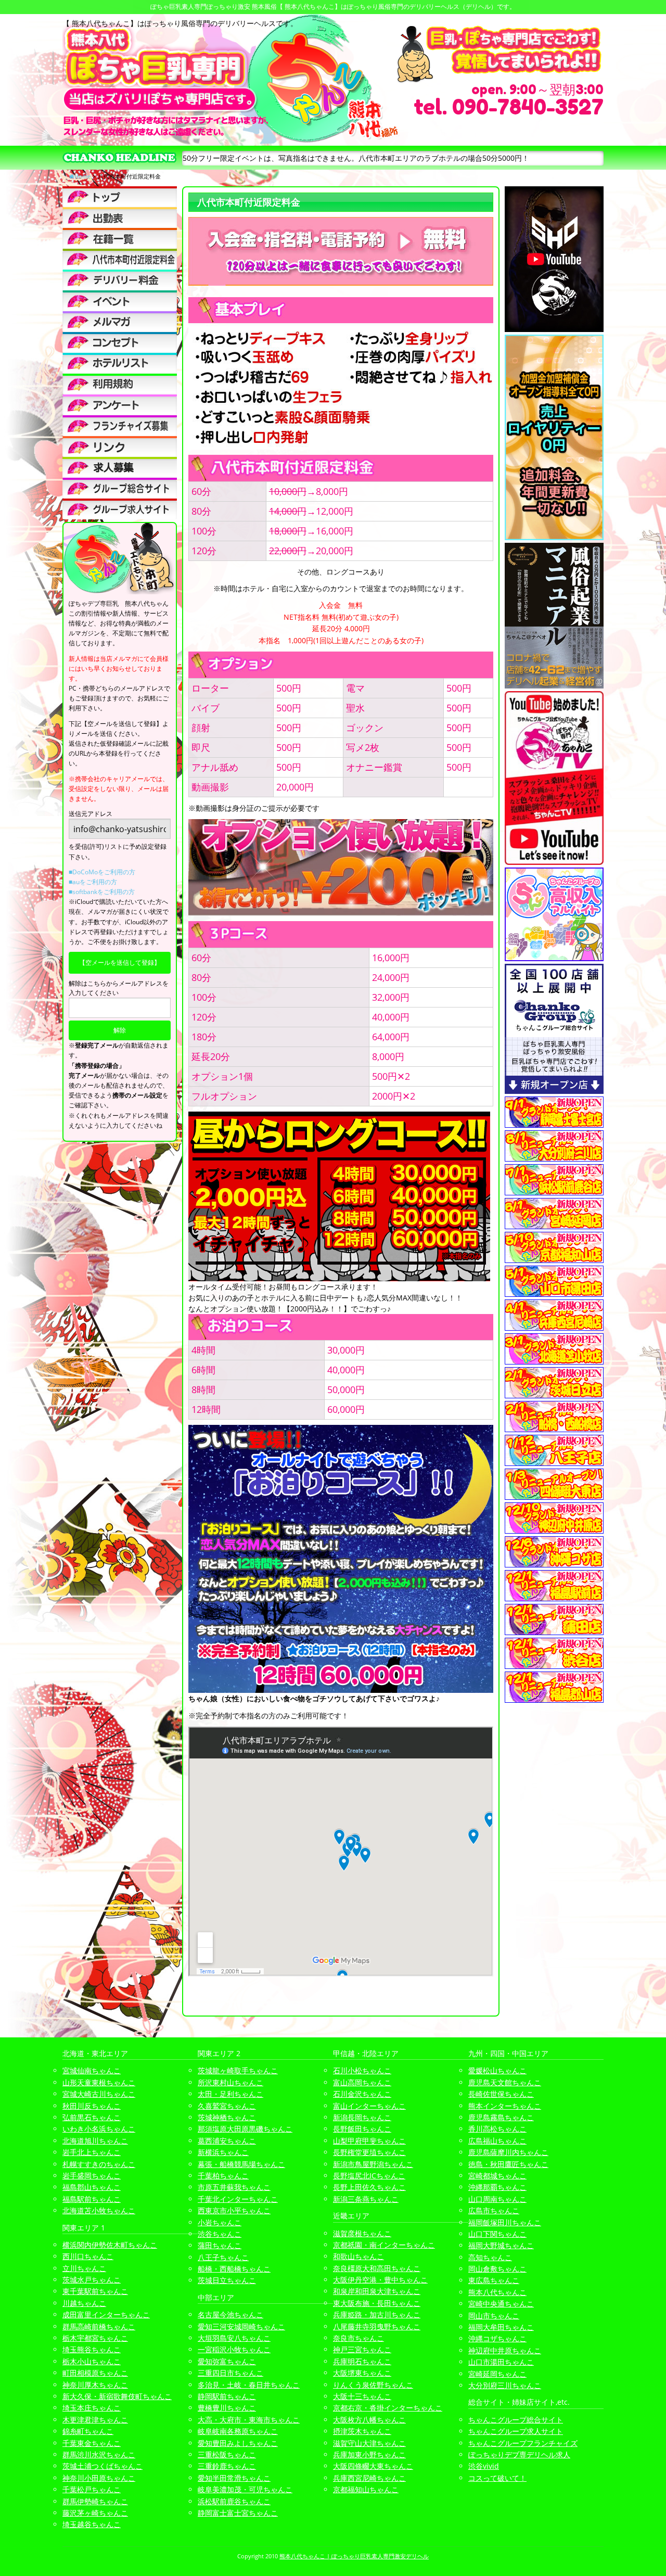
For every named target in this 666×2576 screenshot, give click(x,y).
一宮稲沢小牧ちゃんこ (234, 2349)
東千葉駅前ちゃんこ (95, 2291)
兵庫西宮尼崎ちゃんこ (369, 2478)
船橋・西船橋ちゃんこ (234, 2269)
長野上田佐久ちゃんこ (369, 2187)
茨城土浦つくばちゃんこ (103, 2466)
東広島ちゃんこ (494, 2280)
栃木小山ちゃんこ (92, 2361)
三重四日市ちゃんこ (230, 2373)
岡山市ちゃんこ (494, 2316)
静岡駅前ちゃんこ (227, 2396)
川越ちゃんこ (84, 2303)
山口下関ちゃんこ (497, 2234)
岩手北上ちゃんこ (92, 2152)
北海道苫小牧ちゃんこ (99, 2210)
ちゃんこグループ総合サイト (516, 2420)
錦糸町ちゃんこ (88, 2431)
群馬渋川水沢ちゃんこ (99, 2454)
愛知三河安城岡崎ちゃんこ (241, 2326)
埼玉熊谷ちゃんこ (92, 2349)
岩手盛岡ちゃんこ (92, 2176)
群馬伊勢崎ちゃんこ (95, 2501)
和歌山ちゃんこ (358, 2256)
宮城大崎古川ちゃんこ (99, 2094)
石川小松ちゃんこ (362, 2070)
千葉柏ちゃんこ (223, 2176)
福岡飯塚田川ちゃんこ (505, 2222)
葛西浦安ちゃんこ (227, 2141)
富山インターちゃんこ (369, 2106)
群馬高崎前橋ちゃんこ (99, 2326)
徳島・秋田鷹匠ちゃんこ (508, 2164)
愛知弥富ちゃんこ (227, 2361)
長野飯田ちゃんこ (362, 2129)
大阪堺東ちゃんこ (362, 2373)
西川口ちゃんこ (88, 2256)
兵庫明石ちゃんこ (362, 2361)
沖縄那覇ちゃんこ (497, 2187)
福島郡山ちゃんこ (92, 2187)
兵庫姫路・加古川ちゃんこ (377, 2314)
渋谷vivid (484, 2466)
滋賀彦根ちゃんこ (362, 2233)
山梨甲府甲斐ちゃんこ (369, 2141)
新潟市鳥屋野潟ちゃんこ (373, 2164)
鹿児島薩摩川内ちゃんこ (508, 2152)
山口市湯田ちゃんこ (501, 2362)
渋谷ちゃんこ (220, 2234)
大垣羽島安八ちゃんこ (234, 2338)
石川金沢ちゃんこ (362, 2094)
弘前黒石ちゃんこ (92, 2117)
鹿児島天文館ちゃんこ (505, 2082)
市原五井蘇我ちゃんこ (234, 2187)
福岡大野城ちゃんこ (501, 2245)
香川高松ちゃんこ (497, 2129)
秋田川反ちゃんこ (92, 2106)
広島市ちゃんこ (494, 2210)
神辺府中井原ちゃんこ (505, 2350)
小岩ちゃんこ (220, 2222)
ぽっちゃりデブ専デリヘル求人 (519, 2454)
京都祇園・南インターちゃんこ (384, 2245)
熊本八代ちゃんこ (497, 2292)
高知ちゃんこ (490, 2257)
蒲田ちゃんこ (220, 2245)
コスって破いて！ (497, 2478)
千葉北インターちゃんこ (238, 2199)
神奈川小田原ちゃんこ (99, 2478)
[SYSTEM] (120, 259)
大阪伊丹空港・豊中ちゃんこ (380, 2280)
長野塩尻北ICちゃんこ (369, 2176)
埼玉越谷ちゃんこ (92, 2524)
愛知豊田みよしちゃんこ (238, 2443)
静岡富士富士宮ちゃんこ (238, 2513)
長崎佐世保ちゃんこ (501, 2094)
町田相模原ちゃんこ (95, 2373)
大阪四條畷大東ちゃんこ (373, 2466)
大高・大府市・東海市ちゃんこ (249, 2420)
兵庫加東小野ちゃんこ (369, 2454)
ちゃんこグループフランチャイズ (523, 2443)
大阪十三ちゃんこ (362, 2396)
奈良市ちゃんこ (358, 2338)
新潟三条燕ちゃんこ (366, 2199)
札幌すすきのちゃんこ (99, 2164)
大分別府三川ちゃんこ (505, 2385)
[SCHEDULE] (120, 218)
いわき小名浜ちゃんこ (99, 2129)
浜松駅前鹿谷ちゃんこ (234, 2501)
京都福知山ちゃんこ (366, 2489)
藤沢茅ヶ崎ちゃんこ (95, 2513)
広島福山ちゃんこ (497, 2141)
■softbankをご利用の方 (102, 892)
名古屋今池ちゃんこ (230, 2314)
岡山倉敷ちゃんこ (497, 2269)
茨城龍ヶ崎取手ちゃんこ (238, 2070)
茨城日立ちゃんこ (227, 2280)
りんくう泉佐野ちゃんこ (373, 2385)
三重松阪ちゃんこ (227, 2454)
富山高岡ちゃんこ (362, 2082)
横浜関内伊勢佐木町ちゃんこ (110, 2245)
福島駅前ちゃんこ (92, 2199)
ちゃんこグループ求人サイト (516, 2431)
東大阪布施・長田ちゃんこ (377, 2303)
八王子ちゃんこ (223, 2257)
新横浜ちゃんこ (223, 2152)
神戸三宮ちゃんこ (362, 2349)
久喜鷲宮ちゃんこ (227, 2106)
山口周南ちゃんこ (497, 2199)
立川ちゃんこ (84, 2268)
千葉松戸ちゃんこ (92, 2489)
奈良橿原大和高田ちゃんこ (377, 2268)
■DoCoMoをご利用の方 (102, 872)
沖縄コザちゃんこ (497, 2338)
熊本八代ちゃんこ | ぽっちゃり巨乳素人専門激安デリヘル (354, 2556)
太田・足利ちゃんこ (230, 2094)
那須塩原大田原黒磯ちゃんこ (245, 2129)
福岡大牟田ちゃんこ (501, 2327)
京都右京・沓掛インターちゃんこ (388, 2408)
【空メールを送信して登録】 (120, 962)
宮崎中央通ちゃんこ (501, 2304)
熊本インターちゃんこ (505, 2106)
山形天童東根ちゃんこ (99, 2082)
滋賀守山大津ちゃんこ (369, 2443)
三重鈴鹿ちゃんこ (227, 2466)
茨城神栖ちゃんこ (227, 2117)
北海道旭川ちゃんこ (95, 2141)
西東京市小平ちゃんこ (234, 2210)
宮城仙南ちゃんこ (92, 2070)
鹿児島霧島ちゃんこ (501, 2117)
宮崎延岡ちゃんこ (497, 2374)
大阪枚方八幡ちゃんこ (369, 2420)
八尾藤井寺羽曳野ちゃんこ (377, 2326)
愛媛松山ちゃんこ (497, 2070)
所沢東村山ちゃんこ (230, 2082)
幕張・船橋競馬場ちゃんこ (241, 2164)
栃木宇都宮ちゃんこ (95, 2338)
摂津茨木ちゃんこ (362, 2431)
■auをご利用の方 (93, 882)
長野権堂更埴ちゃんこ (369, 2152)
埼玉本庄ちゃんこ (92, 2408)
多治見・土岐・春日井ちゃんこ (249, 2385)
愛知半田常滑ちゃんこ (234, 2478)
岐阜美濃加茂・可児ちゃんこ (245, 2489)
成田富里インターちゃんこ (106, 2314)
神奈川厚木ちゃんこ (95, 2385)
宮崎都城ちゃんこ (497, 2176)
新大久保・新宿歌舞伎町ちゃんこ (117, 2396)
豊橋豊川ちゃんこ (227, 2408)
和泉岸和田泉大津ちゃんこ (377, 2291)
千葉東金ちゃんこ (92, 2443)
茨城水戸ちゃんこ (92, 2280)
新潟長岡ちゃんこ (362, 2117)
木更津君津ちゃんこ (95, 2420)
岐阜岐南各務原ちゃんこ (238, 2431)
